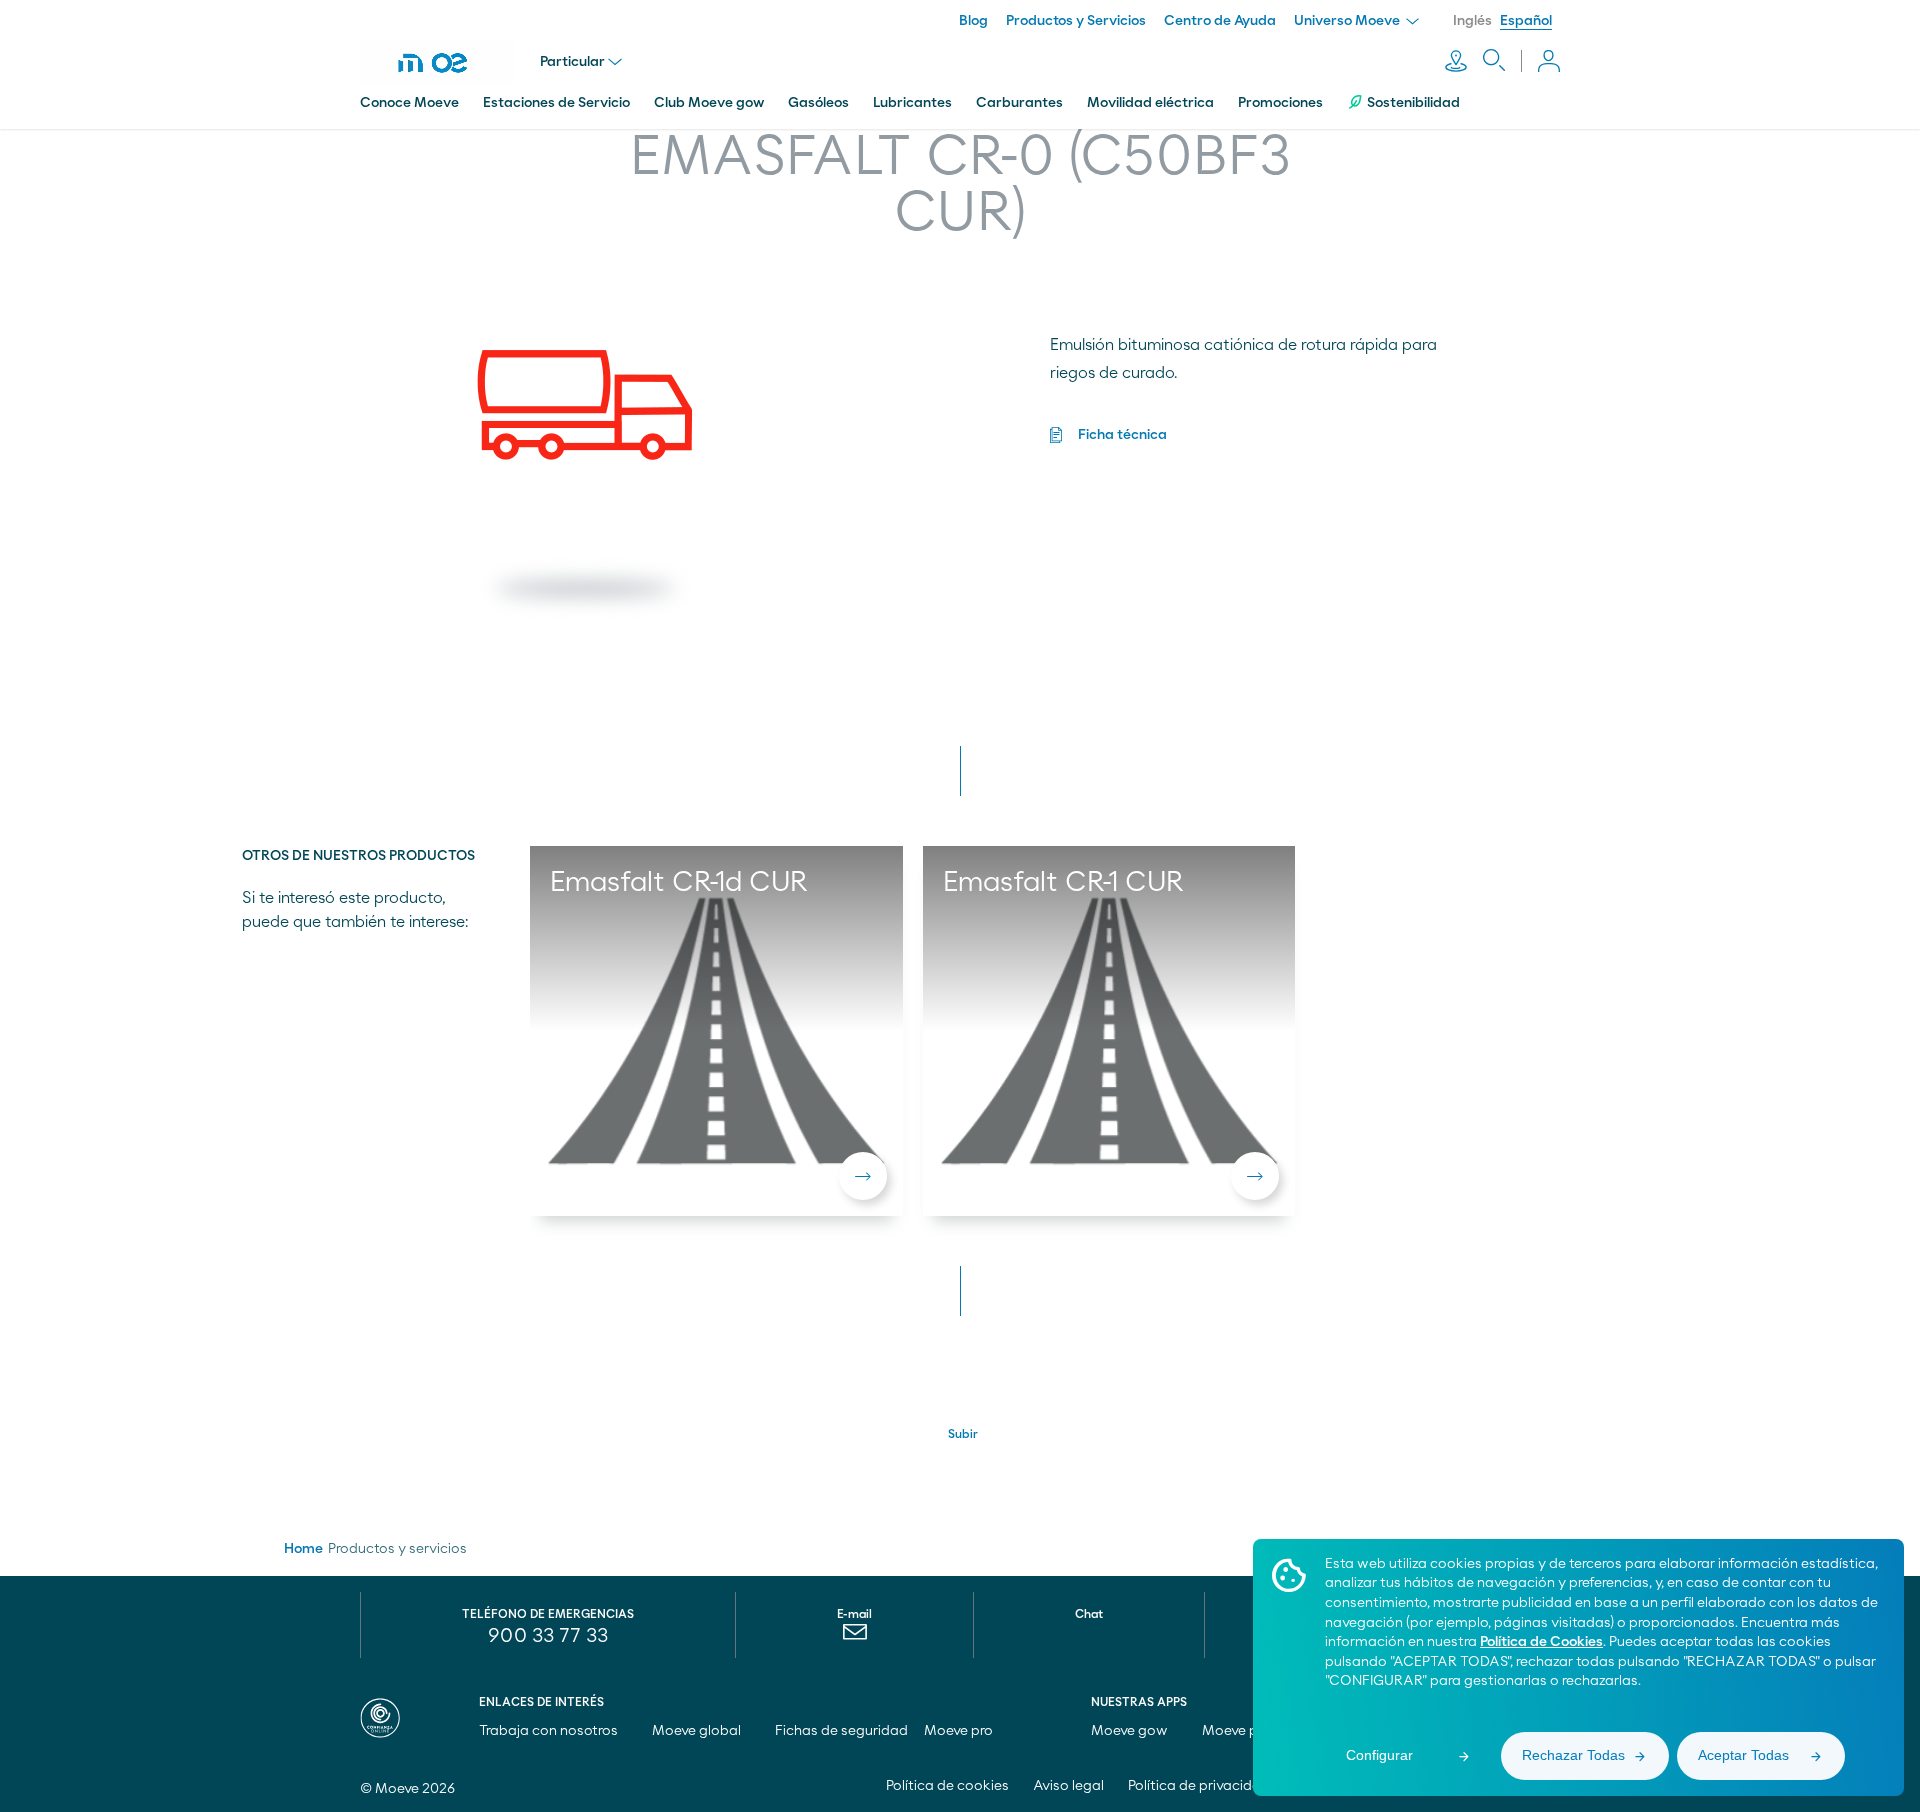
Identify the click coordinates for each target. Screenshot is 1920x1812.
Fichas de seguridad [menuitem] (841, 1731)
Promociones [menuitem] (1280, 103)
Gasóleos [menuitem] (818, 103)
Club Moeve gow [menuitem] (709, 103)
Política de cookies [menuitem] (947, 1786)
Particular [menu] (572, 62)
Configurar (1379, 1755)
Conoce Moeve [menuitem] (409, 103)
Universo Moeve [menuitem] (1348, 21)
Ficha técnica (1122, 435)
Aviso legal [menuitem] (1068, 1786)
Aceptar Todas (1743, 1755)
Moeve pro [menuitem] (960, 1731)
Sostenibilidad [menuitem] (1413, 103)
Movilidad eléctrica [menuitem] (1150, 103)
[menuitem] (854, 1637)
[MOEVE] (450, 63)
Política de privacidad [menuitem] (1199, 1786)
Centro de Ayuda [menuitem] (1220, 21)
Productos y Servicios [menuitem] (1076, 21)
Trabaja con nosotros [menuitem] (550, 1731)
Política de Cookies (1541, 1642)
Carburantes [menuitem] (1019, 103)
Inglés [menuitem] (1472, 21)
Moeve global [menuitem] (698, 1731)
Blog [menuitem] (973, 21)
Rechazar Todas (1573, 1755)
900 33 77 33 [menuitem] (548, 1636)
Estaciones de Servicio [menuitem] (556, 103)
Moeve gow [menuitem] (1131, 1731)
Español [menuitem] (1526, 21)
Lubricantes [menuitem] (912, 103)
